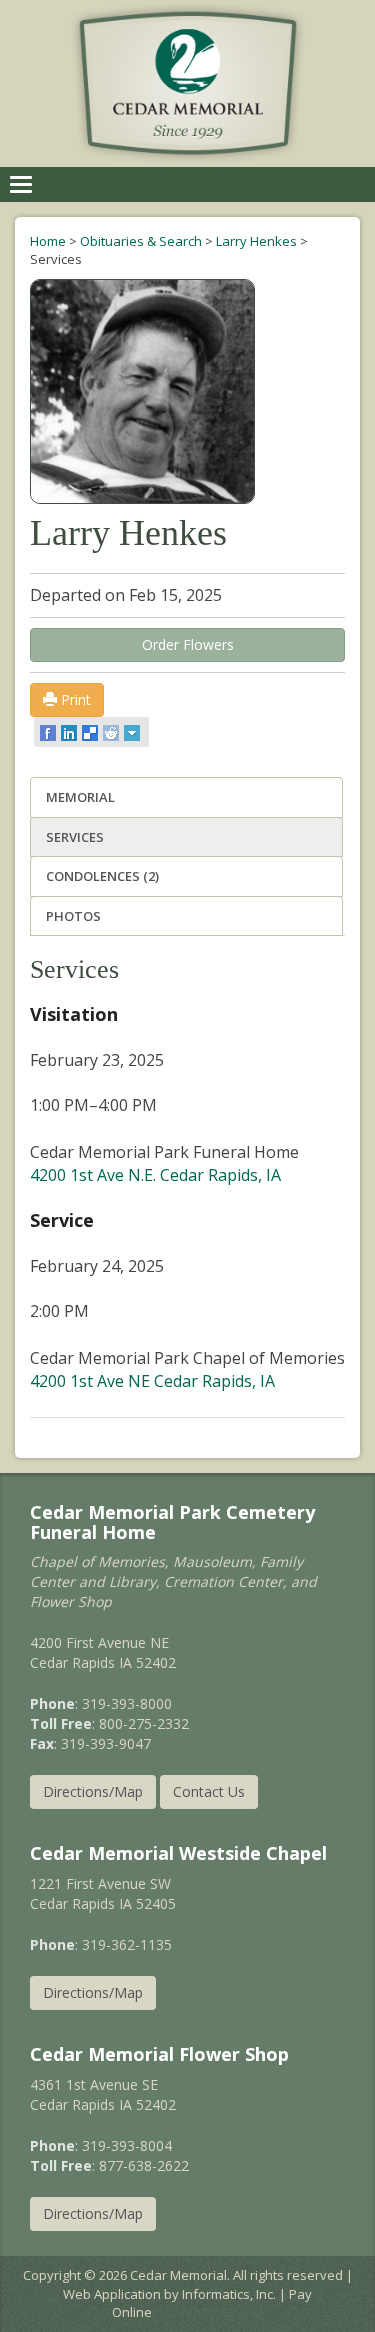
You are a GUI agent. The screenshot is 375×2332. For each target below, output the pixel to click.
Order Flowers (188, 644)
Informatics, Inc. (229, 2294)
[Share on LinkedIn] (70, 732)
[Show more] (133, 732)
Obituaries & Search (141, 241)
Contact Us (209, 1791)
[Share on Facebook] (49, 732)
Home (48, 241)
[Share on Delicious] (91, 732)
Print (74, 699)
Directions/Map (93, 1791)
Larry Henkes (256, 241)
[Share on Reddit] (112, 732)
